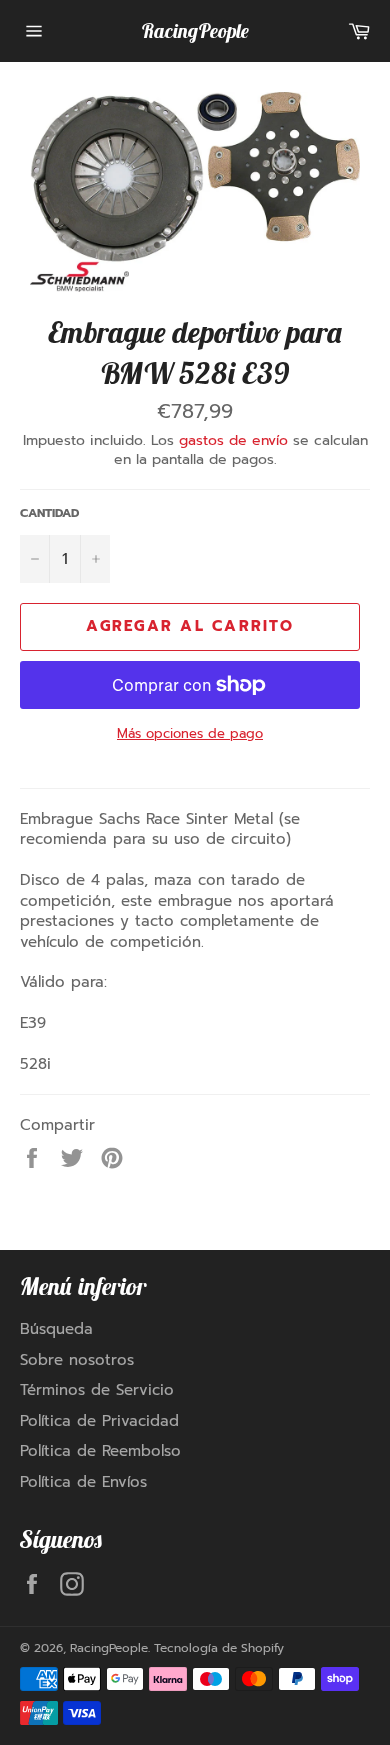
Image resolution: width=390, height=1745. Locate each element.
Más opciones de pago (190, 734)
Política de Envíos (83, 1482)
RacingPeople (195, 30)
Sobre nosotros (77, 1360)
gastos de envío (233, 440)
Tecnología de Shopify (219, 1648)
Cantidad (49, 513)
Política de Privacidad (99, 1421)
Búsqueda (56, 1329)
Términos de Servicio (97, 1390)
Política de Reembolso (100, 1451)
